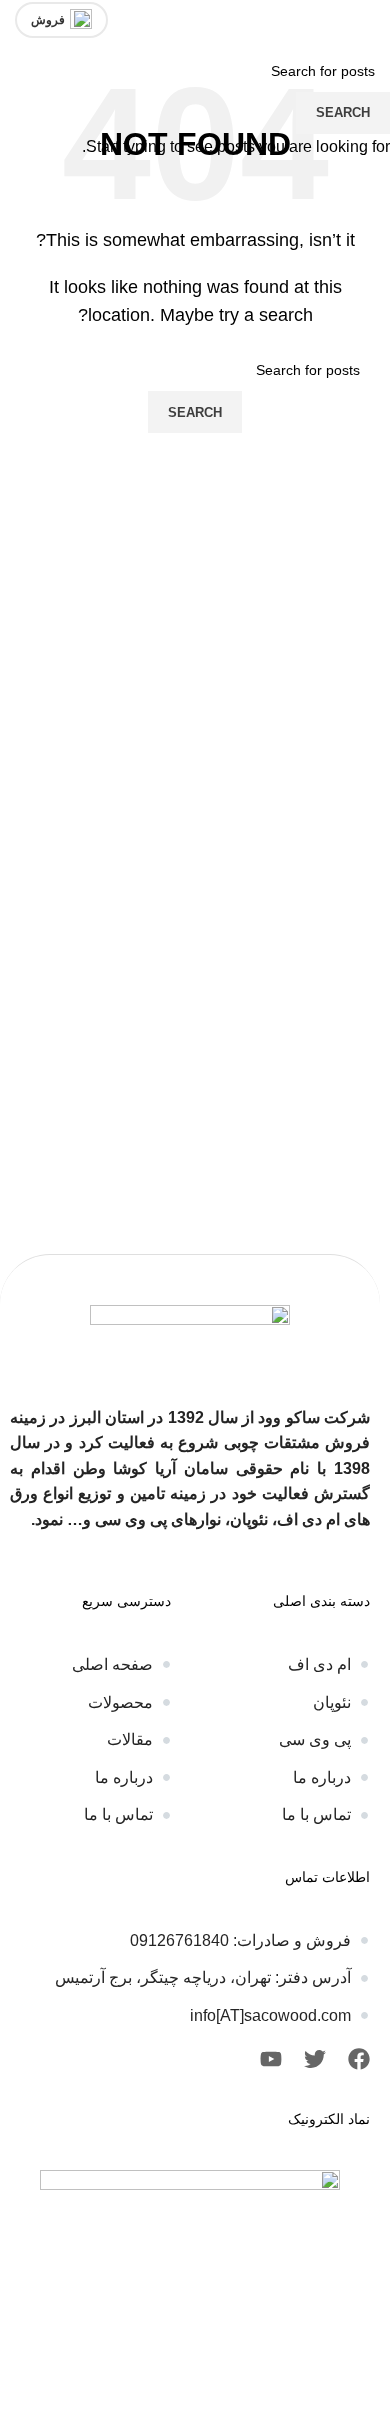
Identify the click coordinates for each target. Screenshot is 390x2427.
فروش (48, 20)
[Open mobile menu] (367, 20)
